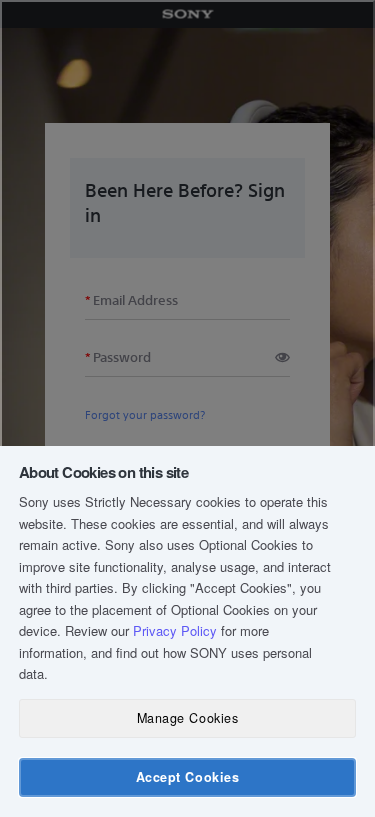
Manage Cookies (187, 718)
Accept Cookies (187, 777)
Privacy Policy (175, 630)
